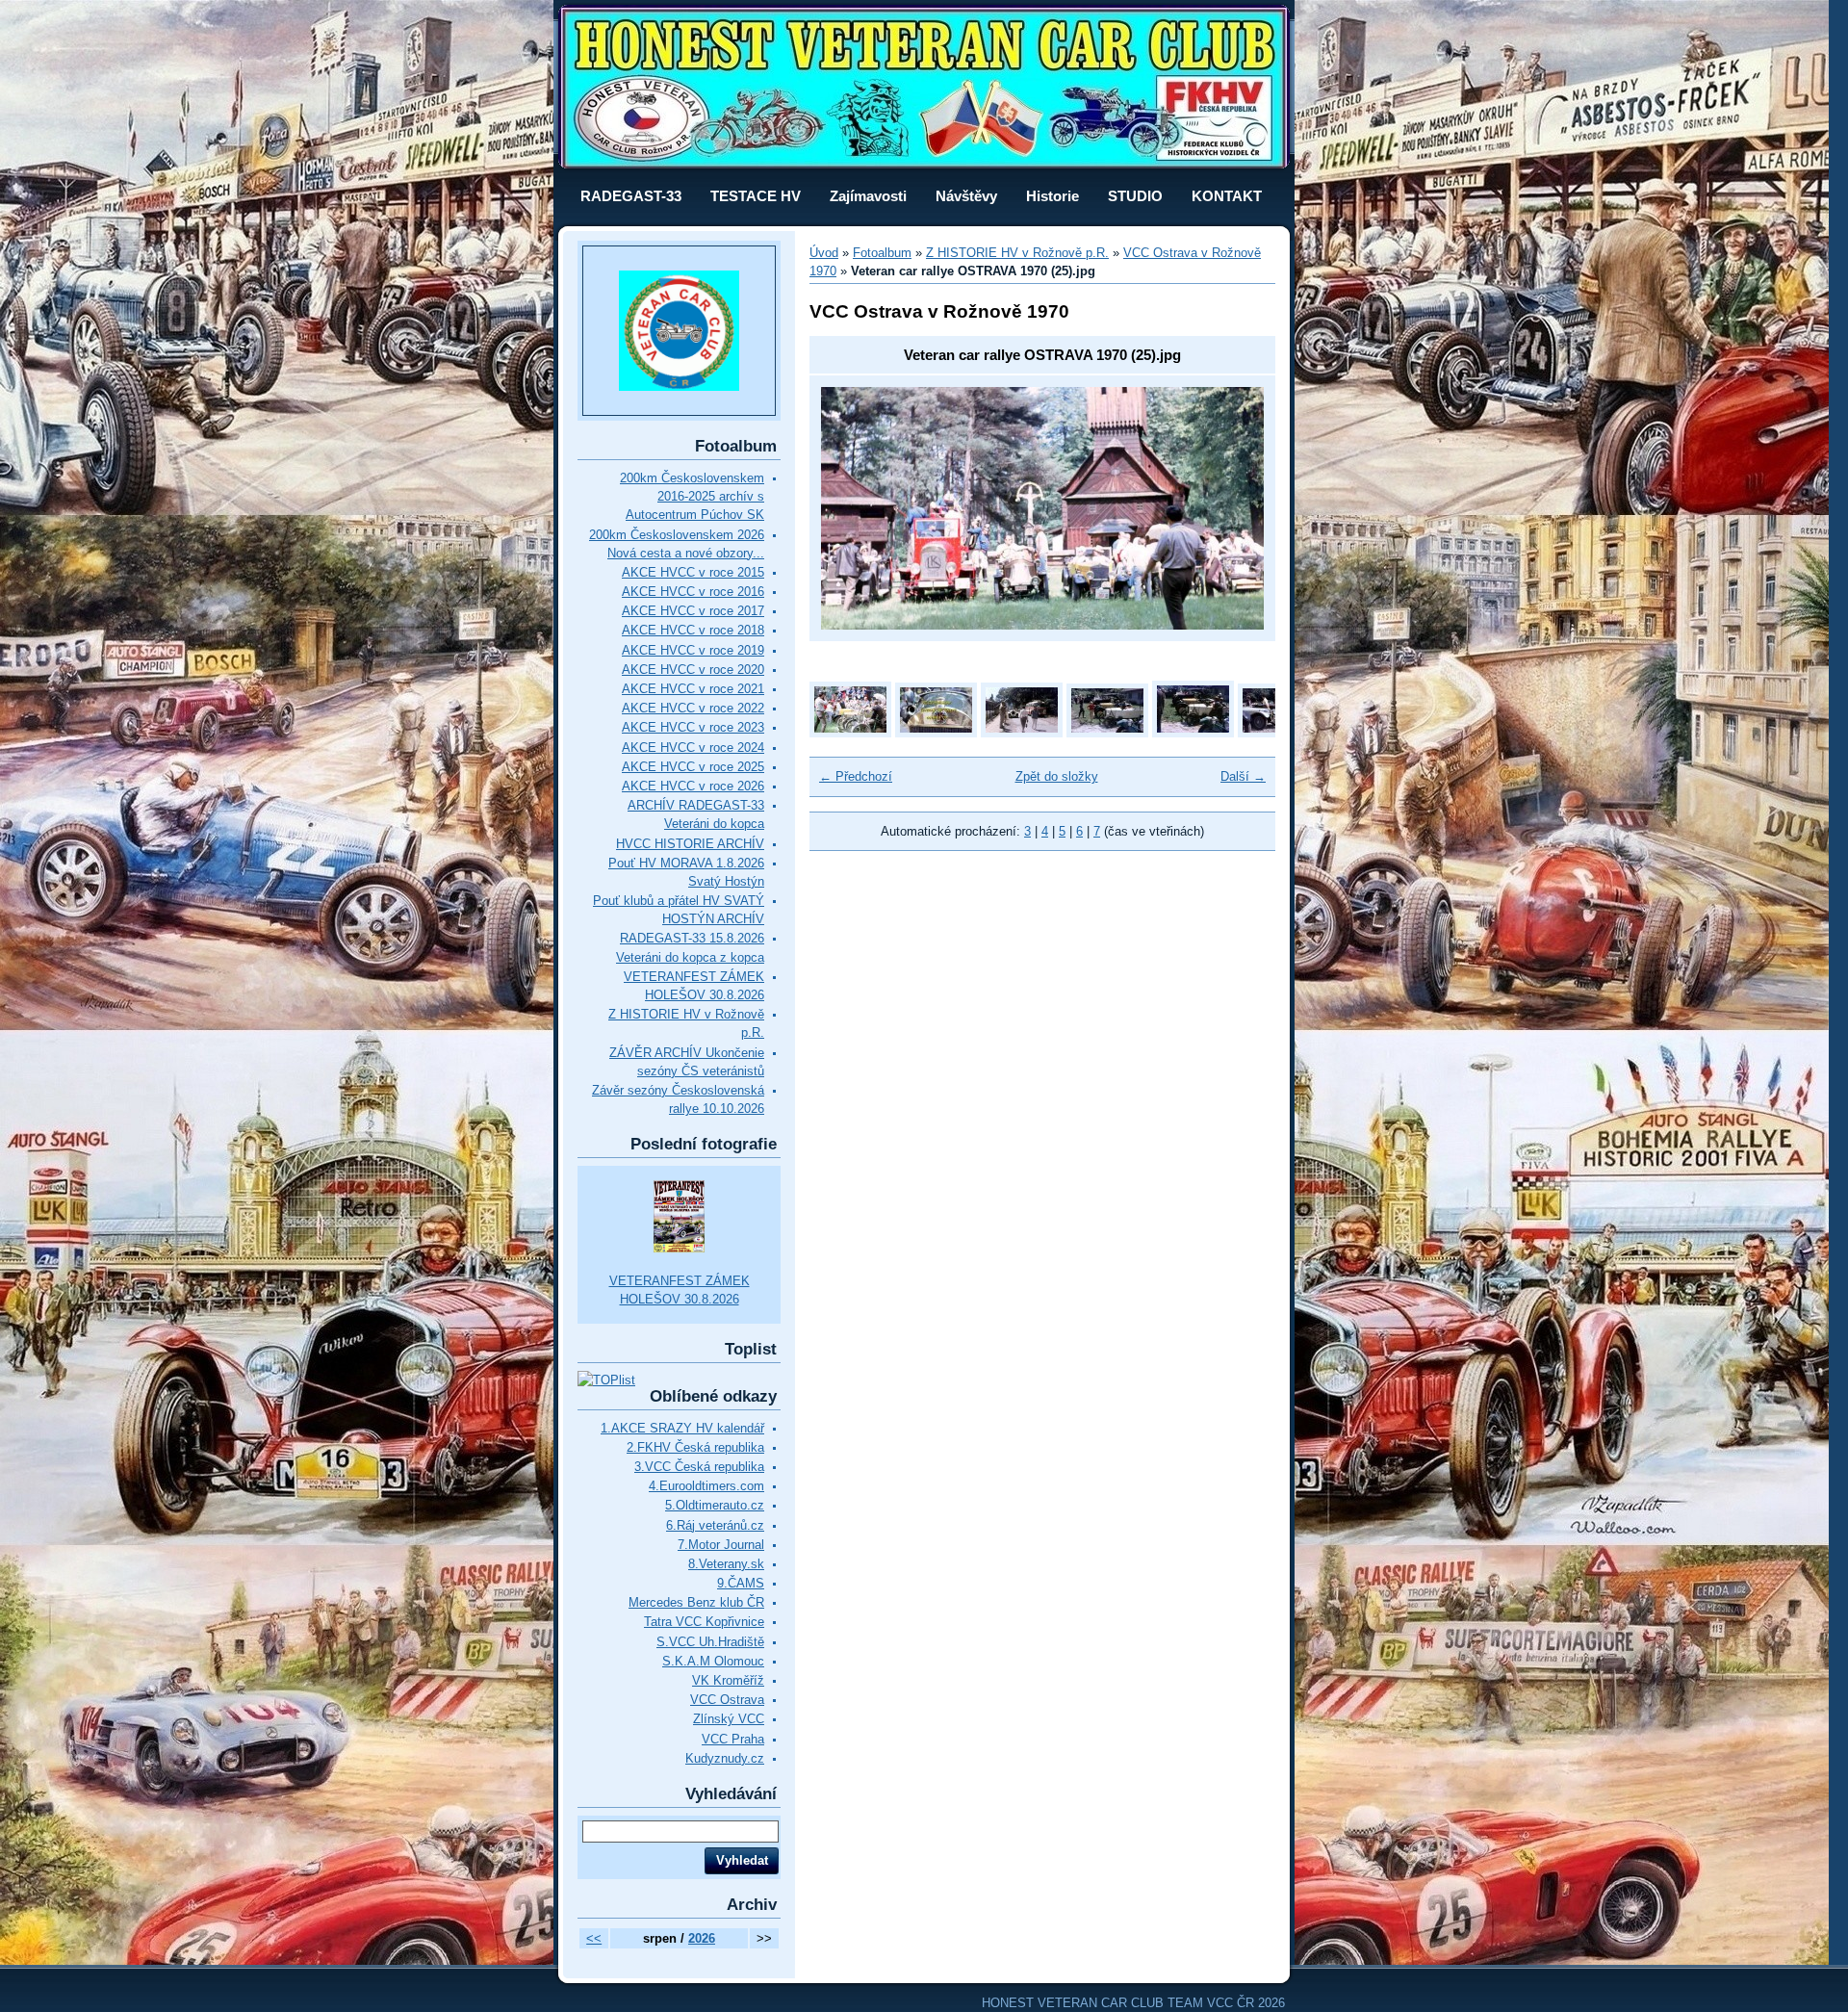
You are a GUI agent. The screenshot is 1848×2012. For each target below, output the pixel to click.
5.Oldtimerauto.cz (715, 1505)
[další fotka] (1232, 508)
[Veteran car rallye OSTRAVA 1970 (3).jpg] (1193, 733)
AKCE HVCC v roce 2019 (693, 650)
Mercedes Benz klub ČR (696, 1602)
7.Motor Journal (721, 1545)
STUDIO (1135, 196)
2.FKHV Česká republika (695, 1447)
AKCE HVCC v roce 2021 (693, 689)
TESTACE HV (756, 196)
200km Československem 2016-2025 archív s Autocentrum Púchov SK (692, 496)
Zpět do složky (1057, 776)
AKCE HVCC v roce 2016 (693, 592)
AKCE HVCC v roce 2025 (693, 767)
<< (594, 1938)
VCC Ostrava (727, 1700)
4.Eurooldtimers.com (706, 1486)
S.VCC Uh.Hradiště (710, 1642)
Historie (1052, 196)
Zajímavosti (868, 196)
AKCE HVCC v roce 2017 (693, 611)
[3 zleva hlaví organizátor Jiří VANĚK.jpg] (850, 733)
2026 (702, 1938)
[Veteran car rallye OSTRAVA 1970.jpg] (936, 733)
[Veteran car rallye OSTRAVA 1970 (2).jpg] (1107, 733)
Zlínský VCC (729, 1719)
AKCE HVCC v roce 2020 (693, 670)
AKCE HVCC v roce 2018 (693, 630)
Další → (1243, 776)
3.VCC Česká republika (699, 1467)
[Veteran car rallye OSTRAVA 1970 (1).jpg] (1022, 733)
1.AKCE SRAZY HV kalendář (682, 1428)
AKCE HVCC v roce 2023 (693, 727)
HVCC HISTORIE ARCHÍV (690, 844)
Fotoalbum (882, 253)
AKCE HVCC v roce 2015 (693, 572)
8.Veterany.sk (726, 1564)
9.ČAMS (741, 1583)
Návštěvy (966, 196)
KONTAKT (1227, 196)
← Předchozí (856, 776)
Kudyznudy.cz (725, 1758)
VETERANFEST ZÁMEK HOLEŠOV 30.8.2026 (680, 1290)
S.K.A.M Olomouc (713, 1661)
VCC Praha (733, 1739)
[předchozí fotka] (852, 508)
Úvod (824, 253)
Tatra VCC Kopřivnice (704, 1622)
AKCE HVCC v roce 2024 (693, 748)
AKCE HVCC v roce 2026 (693, 786)
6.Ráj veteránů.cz (715, 1525)
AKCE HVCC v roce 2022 (693, 708)
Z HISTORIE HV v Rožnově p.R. (1017, 253)
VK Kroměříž (728, 1680)
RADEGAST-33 (631, 196)
